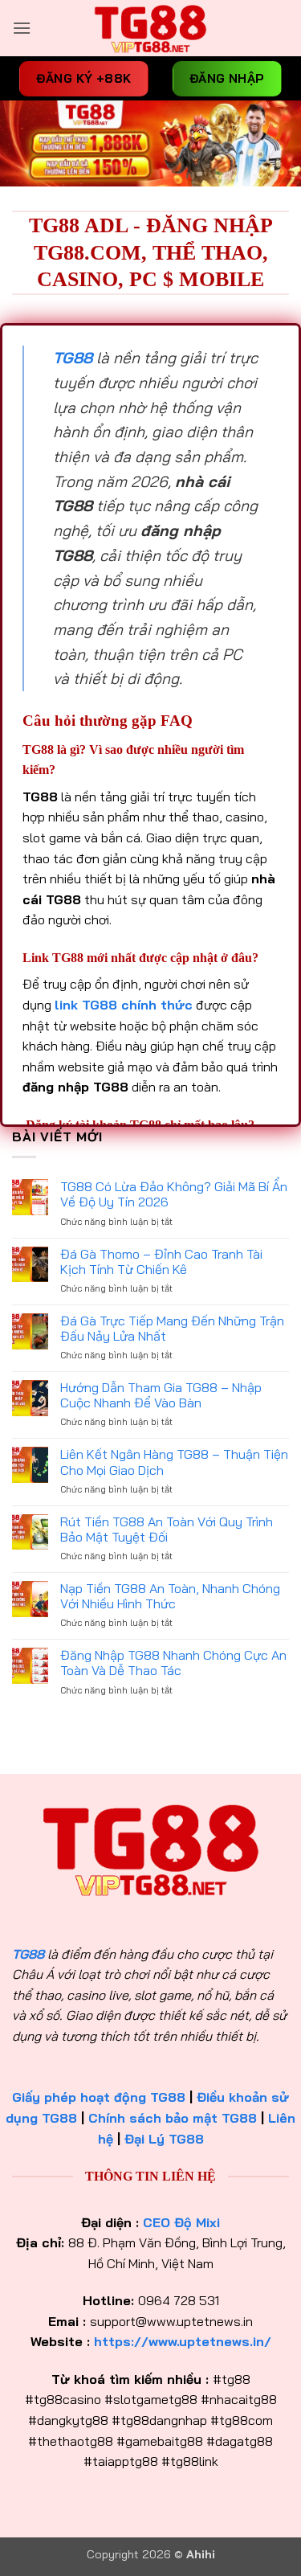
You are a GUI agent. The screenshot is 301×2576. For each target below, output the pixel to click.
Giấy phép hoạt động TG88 (99, 2097)
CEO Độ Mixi (181, 2222)
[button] (22, 28)
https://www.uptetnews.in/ (183, 2341)
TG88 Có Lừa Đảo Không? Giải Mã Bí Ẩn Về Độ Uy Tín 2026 (174, 1194)
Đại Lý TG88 (164, 2139)
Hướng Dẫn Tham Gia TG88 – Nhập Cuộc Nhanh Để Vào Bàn (161, 1395)
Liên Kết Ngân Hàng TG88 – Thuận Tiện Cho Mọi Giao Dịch (174, 1462)
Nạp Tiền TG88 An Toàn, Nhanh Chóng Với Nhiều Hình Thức (170, 1596)
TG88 (28, 1954)
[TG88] (151, 28)
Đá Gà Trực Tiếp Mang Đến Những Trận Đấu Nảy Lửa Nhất (172, 1329)
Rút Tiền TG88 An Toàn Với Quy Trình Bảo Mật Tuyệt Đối (167, 1530)
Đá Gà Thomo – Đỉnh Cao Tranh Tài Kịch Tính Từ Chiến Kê (161, 1262)
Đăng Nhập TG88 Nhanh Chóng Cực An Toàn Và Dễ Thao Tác (173, 1663)
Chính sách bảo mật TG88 (173, 2118)
